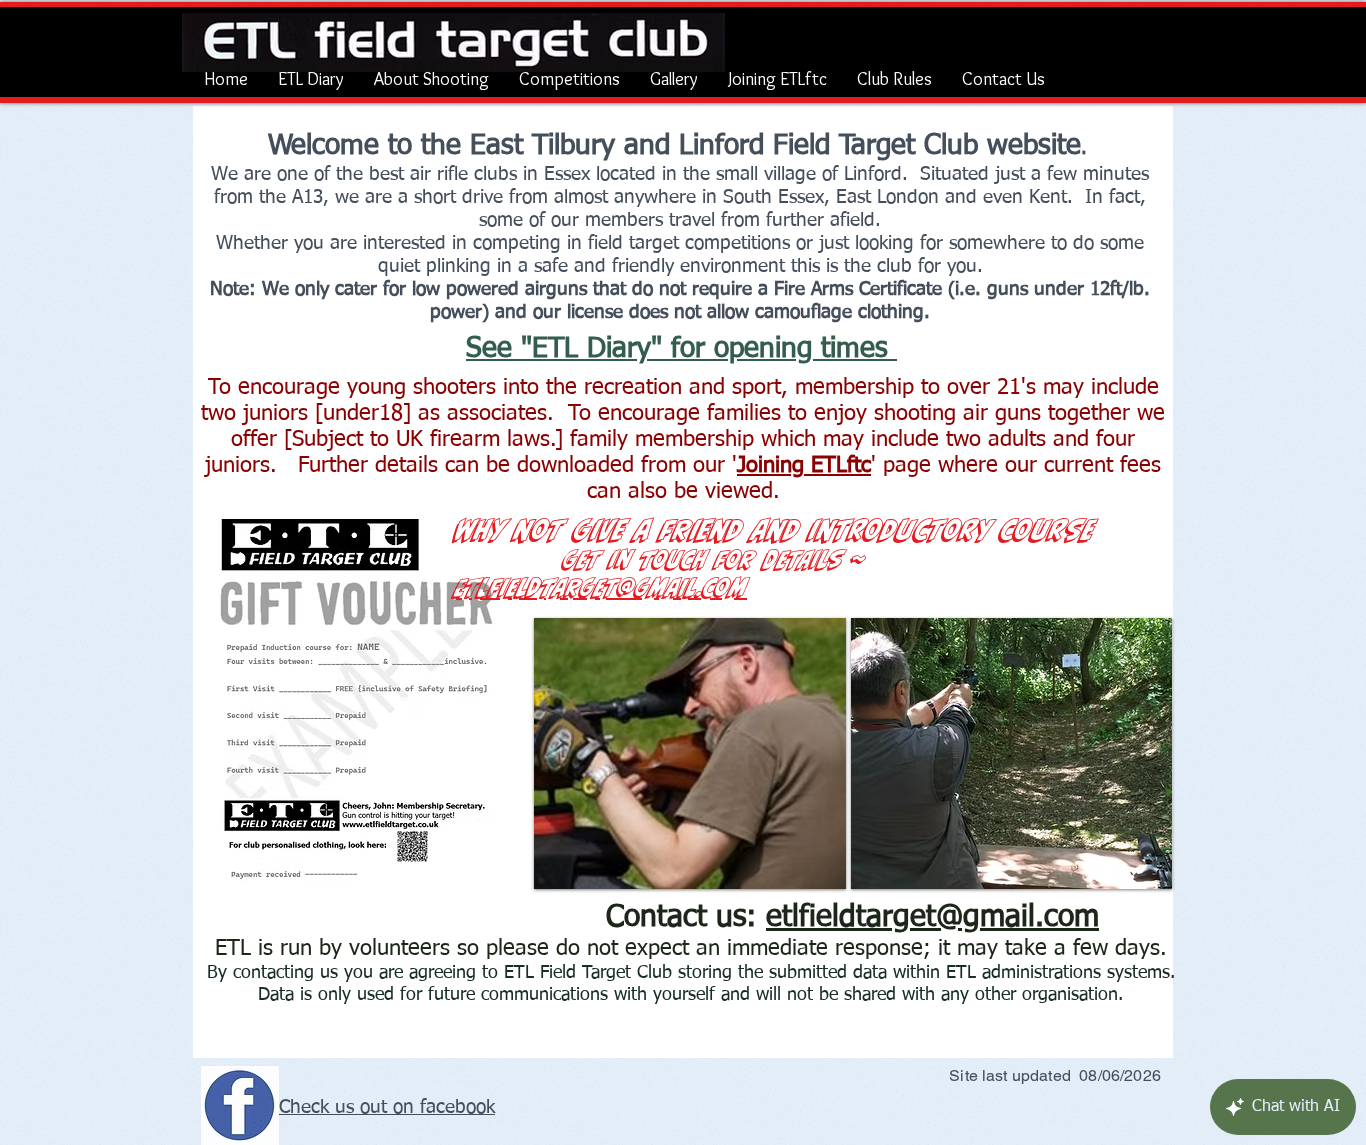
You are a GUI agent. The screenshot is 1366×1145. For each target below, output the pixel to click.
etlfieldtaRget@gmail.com (601, 587)
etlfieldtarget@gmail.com (932, 918)
